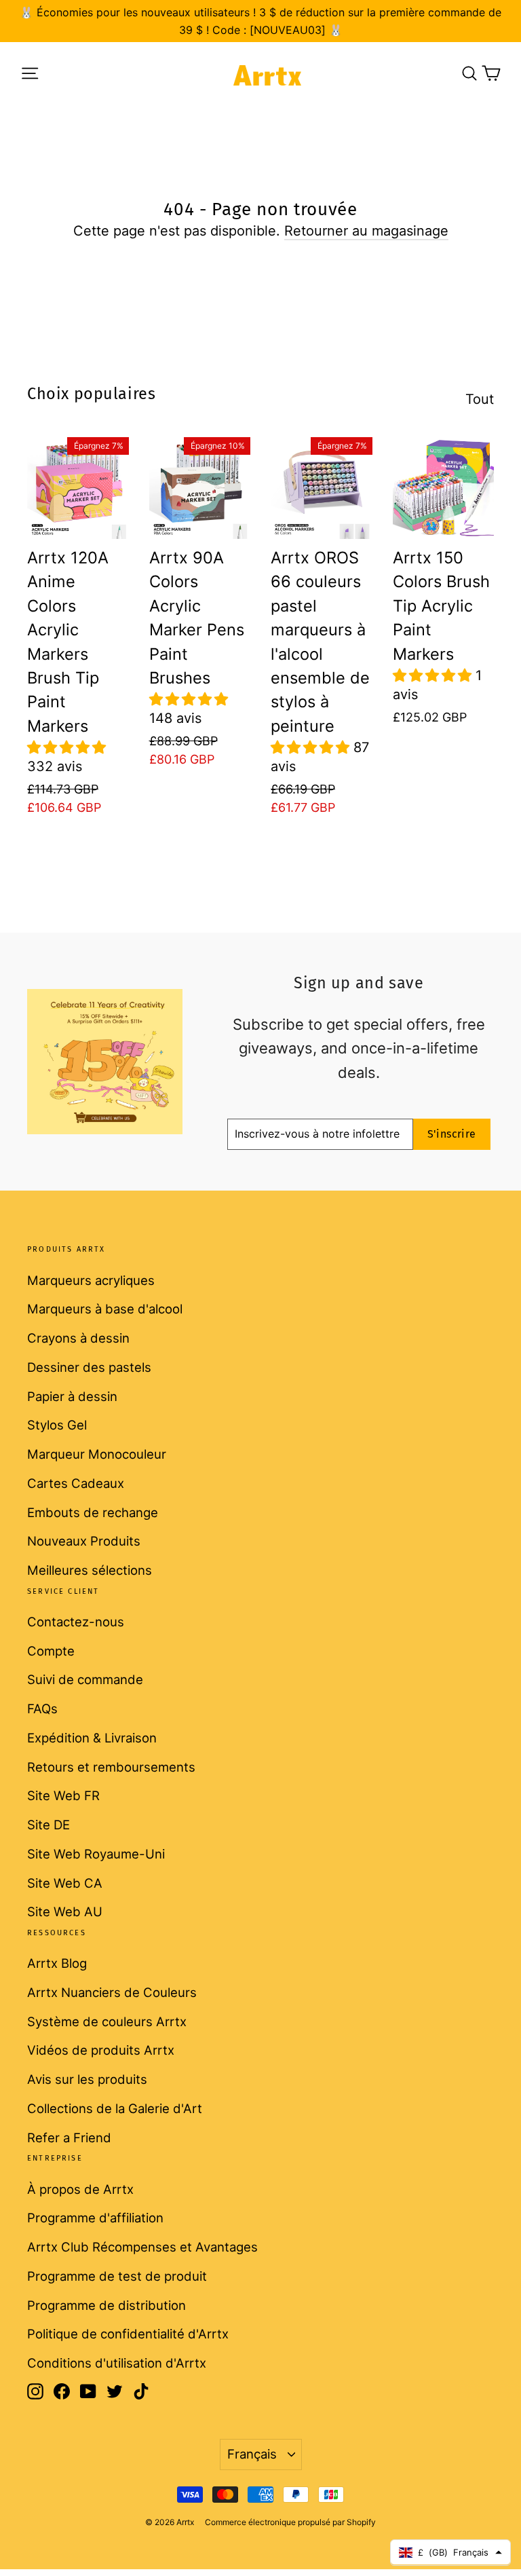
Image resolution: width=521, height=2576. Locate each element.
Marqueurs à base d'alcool (105, 1309)
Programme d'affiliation (95, 2218)
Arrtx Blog (57, 1963)
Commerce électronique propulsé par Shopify (290, 2522)
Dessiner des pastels (89, 1367)
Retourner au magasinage (366, 231)
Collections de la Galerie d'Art (115, 2108)
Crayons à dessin (78, 1338)
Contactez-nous (76, 1622)
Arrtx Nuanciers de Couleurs (112, 1992)
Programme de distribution (107, 2305)
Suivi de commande (85, 1679)
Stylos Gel (57, 1425)
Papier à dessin (72, 1396)
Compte (51, 1651)
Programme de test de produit (117, 2276)
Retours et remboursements (111, 1767)
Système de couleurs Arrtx (107, 2021)
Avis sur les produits (87, 2079)
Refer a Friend (69, 2138)
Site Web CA (65, 1883)
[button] (66, 747)
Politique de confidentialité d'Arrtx (128, 2334)
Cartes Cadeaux (76, 1483)
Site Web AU (65, 1911)
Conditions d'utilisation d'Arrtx (117, 2363)
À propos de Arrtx (80, 2189)
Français (252, 2454)
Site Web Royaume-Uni (96, 1854)
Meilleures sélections (90, 1570)
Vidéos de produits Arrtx (101, 2050)
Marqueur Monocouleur (97, 1454)
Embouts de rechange (93, 1512)
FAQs (42, 1709)
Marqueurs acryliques (91, 1280)
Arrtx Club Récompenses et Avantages (142, 2247)
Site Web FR (63, 1795)
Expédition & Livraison (92, 1738)
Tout (480, 399)
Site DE (49, 1825)
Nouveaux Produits (84, 1541)
